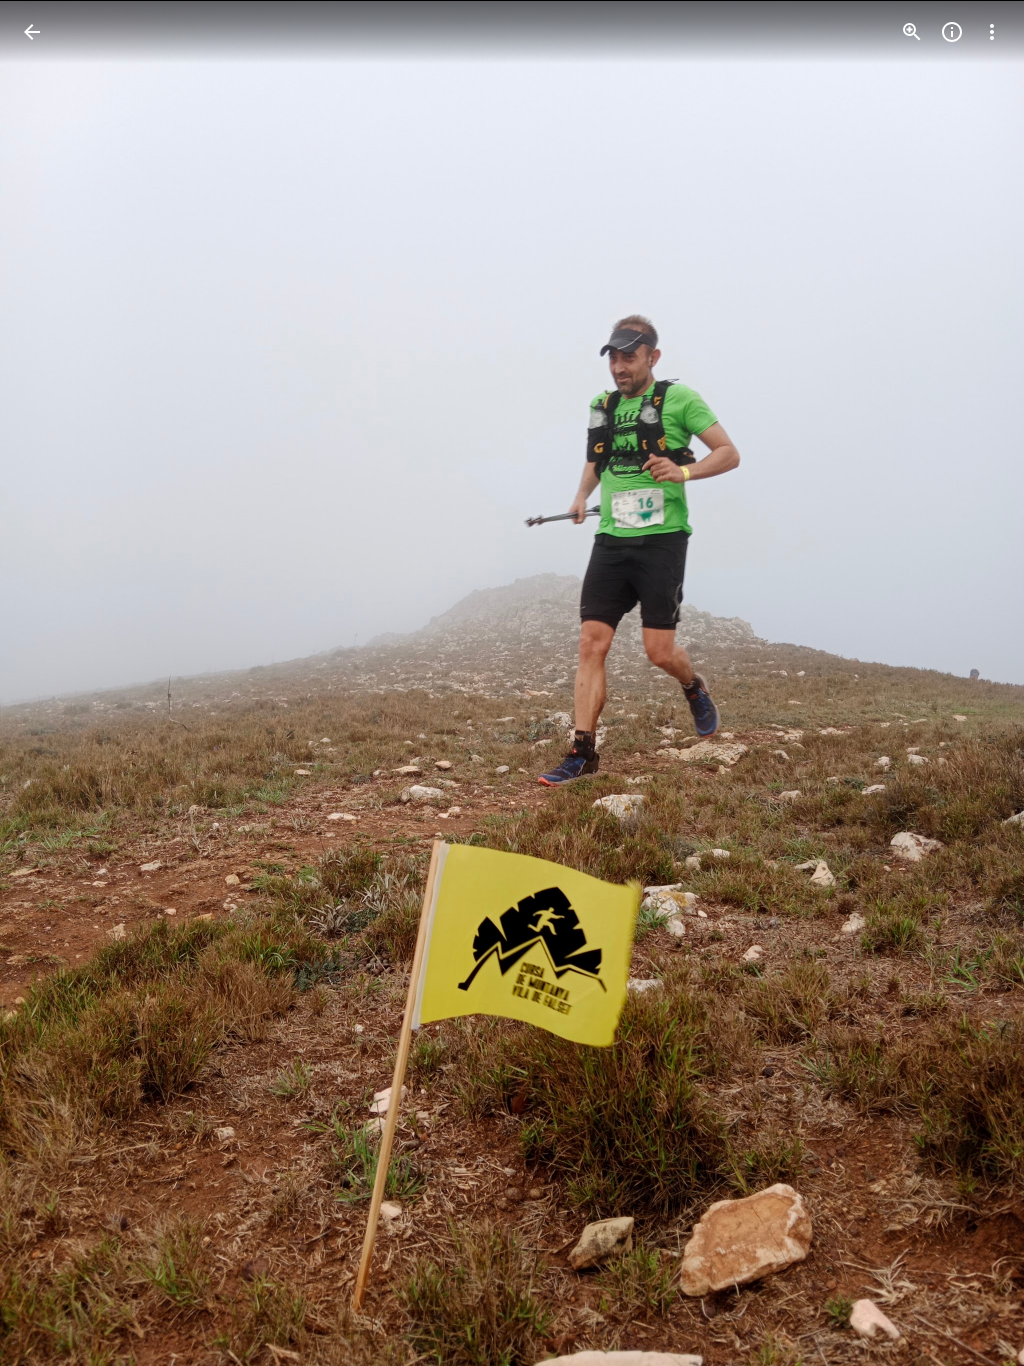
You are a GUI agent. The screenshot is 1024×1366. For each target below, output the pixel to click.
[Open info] (952, 32)
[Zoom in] (912, 32)
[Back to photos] (32, 32)
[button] (56, 683)
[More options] (992, 32)
